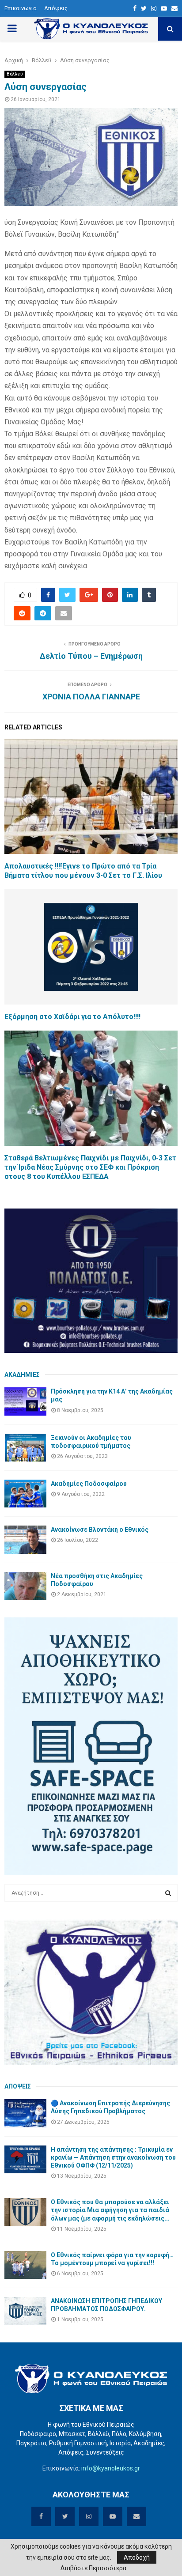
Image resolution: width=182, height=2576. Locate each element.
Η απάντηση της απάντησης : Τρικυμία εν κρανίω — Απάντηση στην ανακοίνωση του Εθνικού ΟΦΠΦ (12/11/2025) (113, 2157)
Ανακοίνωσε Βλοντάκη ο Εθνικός (100, 1530)
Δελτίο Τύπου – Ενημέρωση (91, 656)
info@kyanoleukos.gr (111, 2468)
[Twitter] (144, 8)
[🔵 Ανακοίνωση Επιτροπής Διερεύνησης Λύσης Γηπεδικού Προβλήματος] (25, 2113)
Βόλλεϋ (15, 74)
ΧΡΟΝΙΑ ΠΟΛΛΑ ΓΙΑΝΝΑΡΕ (91, 697)
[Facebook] (135, 8)
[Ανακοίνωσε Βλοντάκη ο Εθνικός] (25, 1539)
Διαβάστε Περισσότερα (93, 2568)
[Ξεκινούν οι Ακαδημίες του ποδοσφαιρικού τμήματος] (25, 1448)
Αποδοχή (137, 2557)
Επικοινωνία (21, 8)
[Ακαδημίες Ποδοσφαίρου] (25, 1494)
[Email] (174, 8)
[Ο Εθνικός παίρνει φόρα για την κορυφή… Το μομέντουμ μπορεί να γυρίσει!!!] (25, 2265)
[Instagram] (154, 8)
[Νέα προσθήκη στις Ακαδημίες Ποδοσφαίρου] (25, 1586)
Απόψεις (56, 8)
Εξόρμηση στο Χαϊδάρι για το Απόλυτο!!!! (72, 1017)
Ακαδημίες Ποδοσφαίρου (89, 1484)
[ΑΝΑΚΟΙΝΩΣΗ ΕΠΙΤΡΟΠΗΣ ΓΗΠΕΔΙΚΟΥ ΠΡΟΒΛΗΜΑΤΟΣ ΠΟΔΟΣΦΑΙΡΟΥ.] (25, 2311)
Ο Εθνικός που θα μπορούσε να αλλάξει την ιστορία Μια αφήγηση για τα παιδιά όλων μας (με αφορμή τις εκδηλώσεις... (110, 2210)
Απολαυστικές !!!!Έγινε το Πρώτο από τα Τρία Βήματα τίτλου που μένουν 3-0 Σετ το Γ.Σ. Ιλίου (83, 871)
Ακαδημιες (22, 1375)
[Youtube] (164, 8)
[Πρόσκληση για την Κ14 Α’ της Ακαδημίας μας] (25, 1401)
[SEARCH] (168, 1893)
